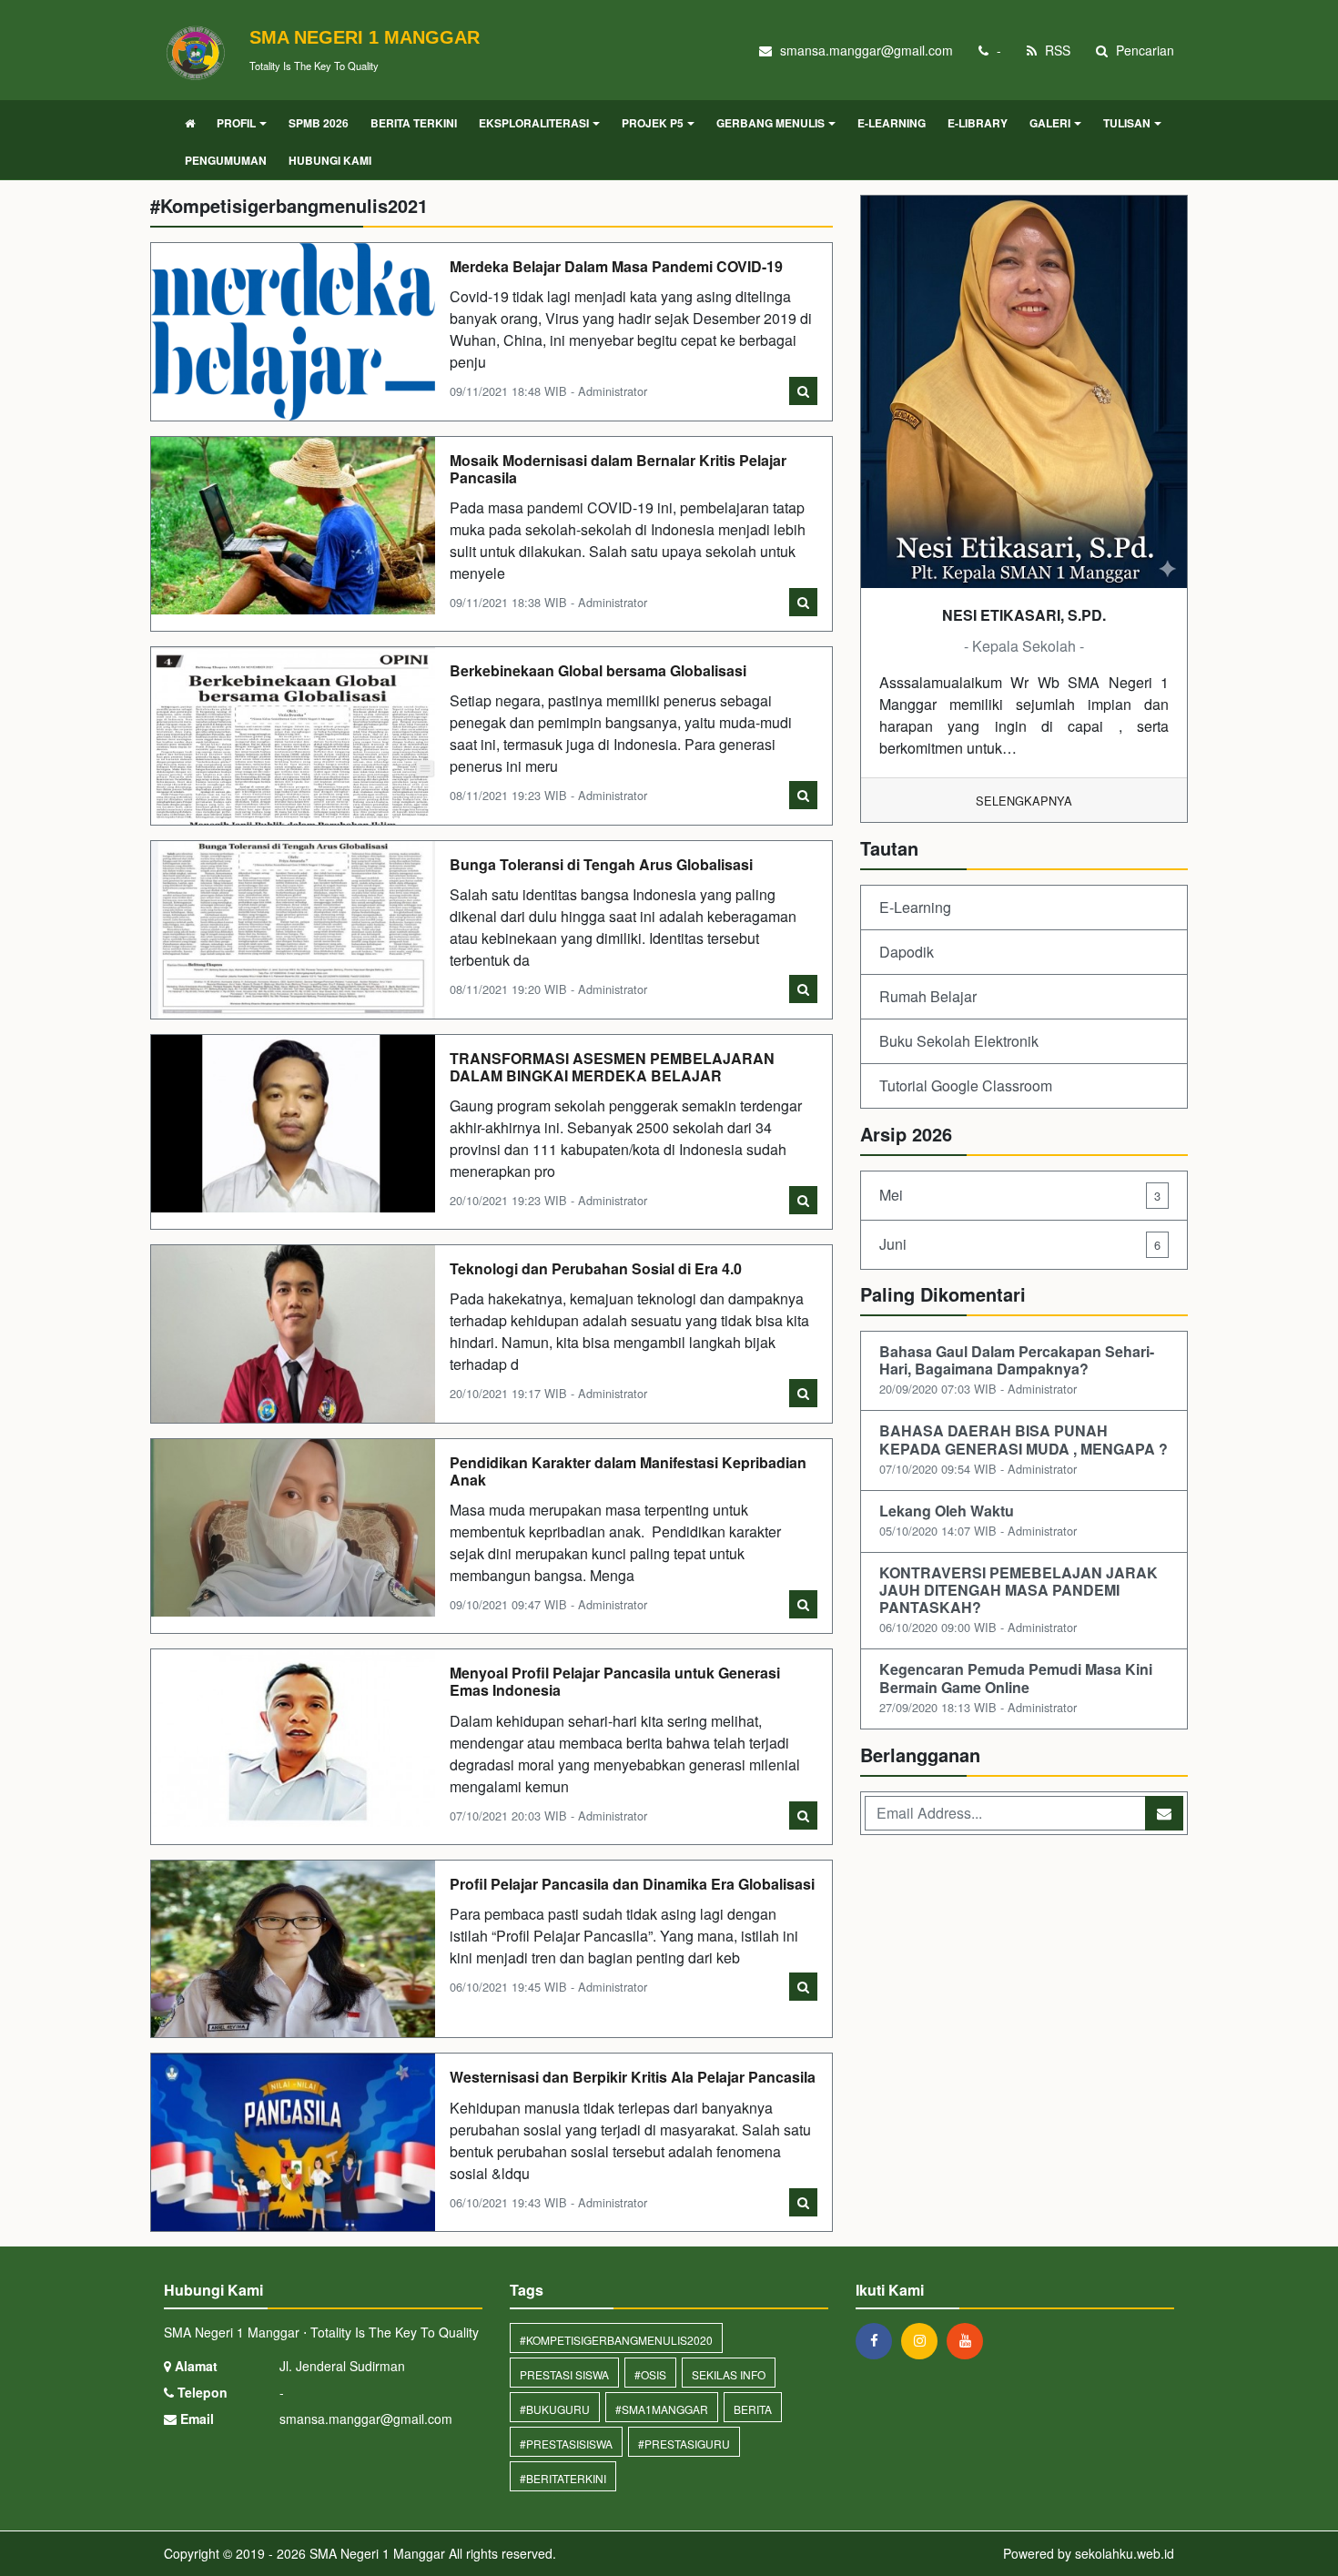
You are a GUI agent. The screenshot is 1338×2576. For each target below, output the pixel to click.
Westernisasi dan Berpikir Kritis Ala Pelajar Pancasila (633, 2077)
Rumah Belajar (928, 996)
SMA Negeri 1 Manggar (375, 2553)
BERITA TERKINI (414, 123)
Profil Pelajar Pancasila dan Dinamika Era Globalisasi (632, 1884)
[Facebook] (878, 2340)
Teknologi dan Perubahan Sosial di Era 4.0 (596, 1268)
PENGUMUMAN (226, 160)
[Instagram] (924, 2340)
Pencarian (1143, 50)
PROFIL (236, 123)
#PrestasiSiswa (566, 2444)
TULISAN (1127, 123)
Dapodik (907, 952)
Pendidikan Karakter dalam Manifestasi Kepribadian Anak (628, 1471)
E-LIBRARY (978, 123)
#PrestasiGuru (684, 2444)
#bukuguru (555, 2409)
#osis (650, 2374)
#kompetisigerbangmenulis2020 (616, 2340)
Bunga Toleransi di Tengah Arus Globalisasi (601, 864)
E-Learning (915, 907)
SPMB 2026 (319, 123)
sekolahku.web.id (1125, 2553)
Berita (753, 2409)
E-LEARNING (892, 123)
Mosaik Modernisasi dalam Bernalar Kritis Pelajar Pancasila (618, 469)
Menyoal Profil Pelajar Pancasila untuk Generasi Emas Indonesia (615, 1681)
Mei (1020, 1195)
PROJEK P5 (653, 123)
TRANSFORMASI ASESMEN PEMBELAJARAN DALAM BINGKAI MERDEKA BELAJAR (612, 1067)
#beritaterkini (563, 2478)
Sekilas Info (729, 2374)
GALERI (1050, 123)
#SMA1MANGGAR (662, 2409)
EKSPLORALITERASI (534, 123)
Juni (1020, 1244)
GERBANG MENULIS (770, 123)
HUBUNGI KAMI (330, 160)
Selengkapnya (1024, 801)
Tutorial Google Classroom (966, 1085)
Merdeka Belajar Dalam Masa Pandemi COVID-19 (616, 266)
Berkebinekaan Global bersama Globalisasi (598, 670)
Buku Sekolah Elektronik (959, 1041)
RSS (1056, 50)
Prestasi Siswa (564, 2374)
